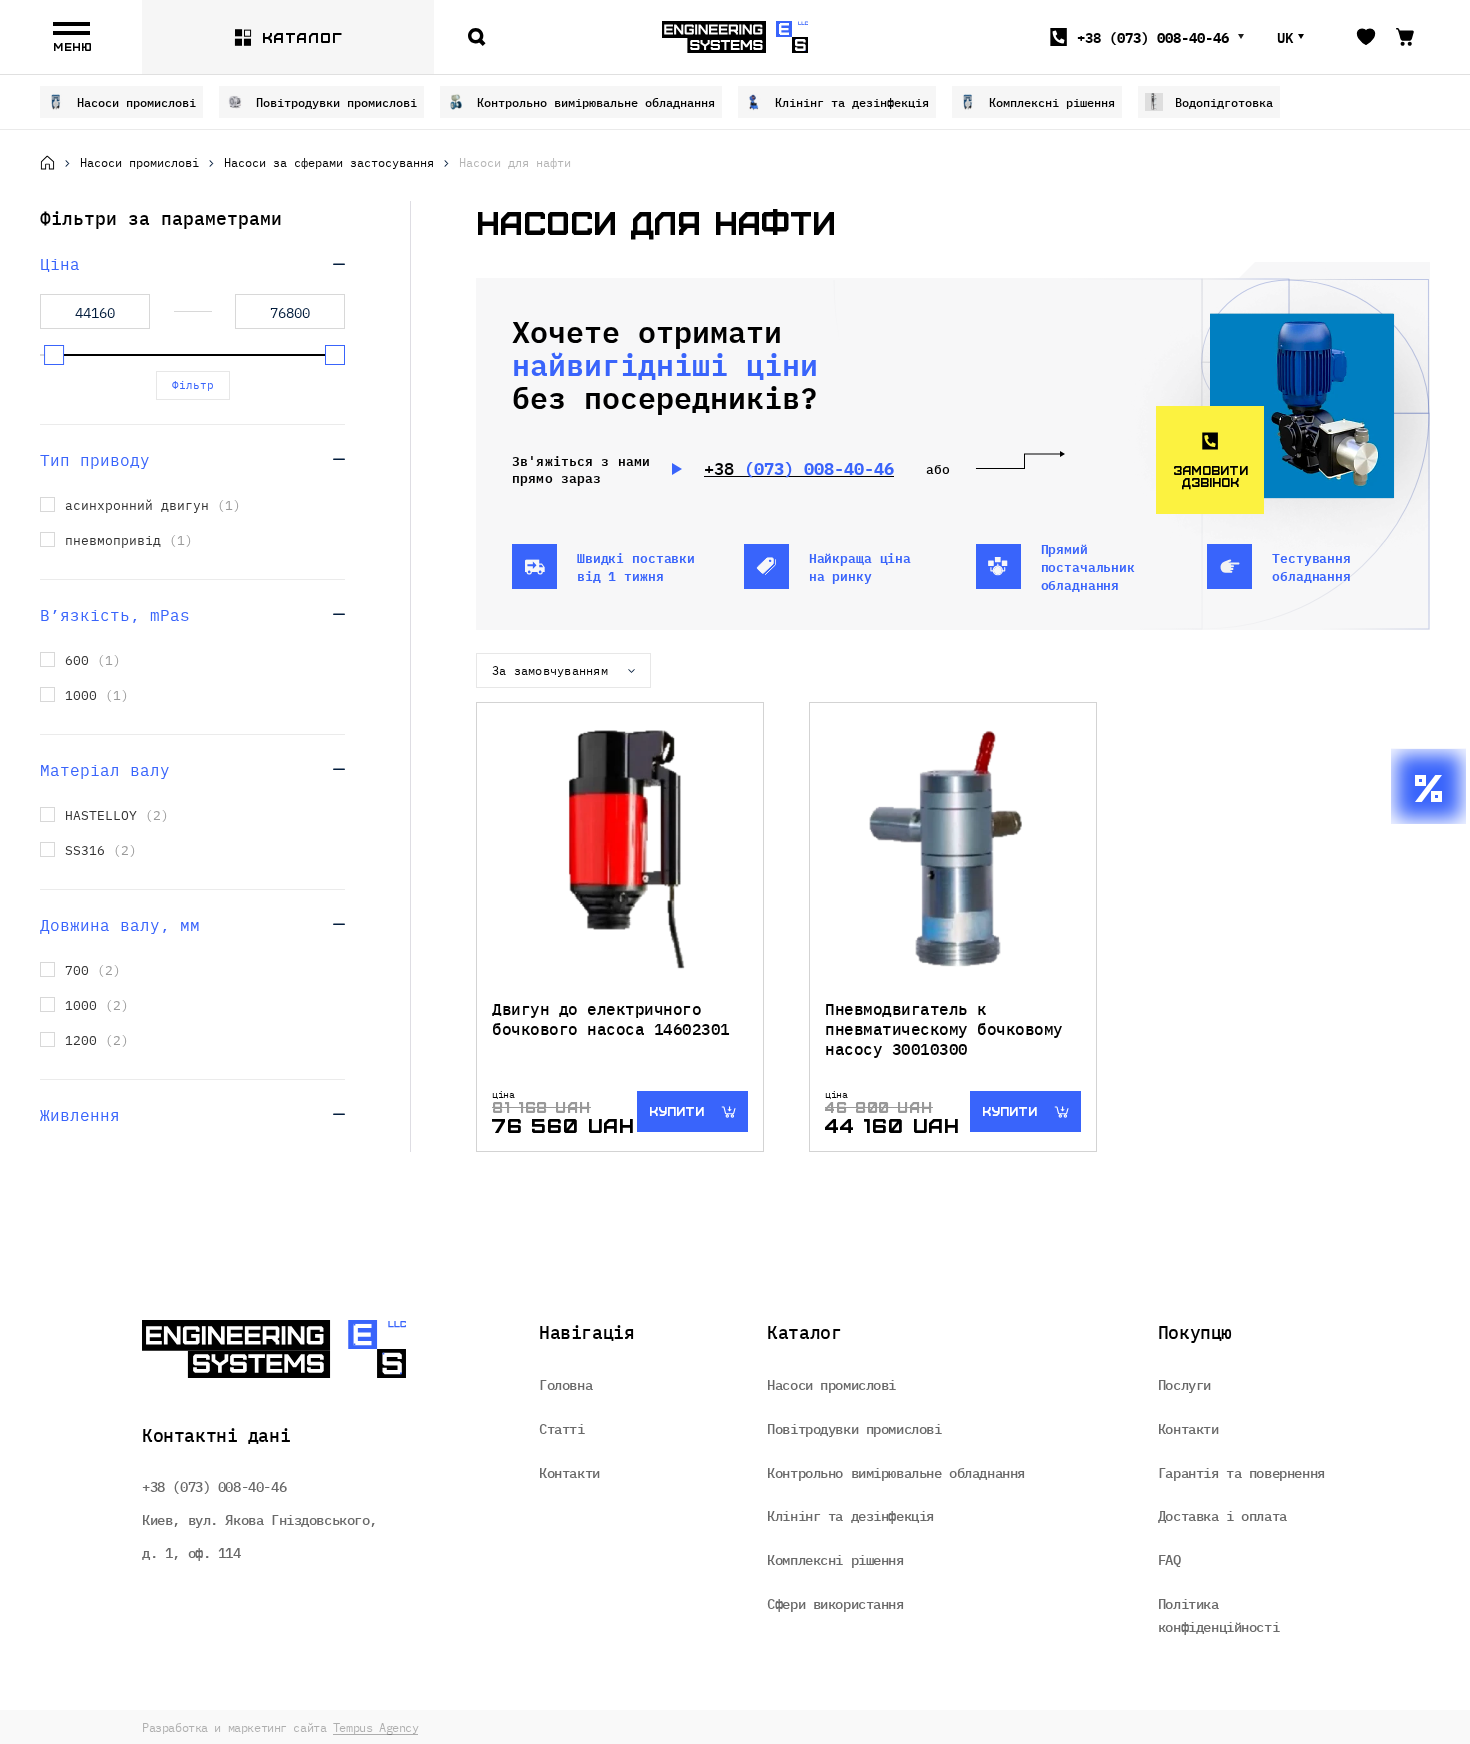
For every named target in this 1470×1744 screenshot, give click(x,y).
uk (1285, 37)
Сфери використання (835, 1603)
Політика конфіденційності (1218, 1615)
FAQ (1169, 1559)
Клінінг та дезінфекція (852, 101)
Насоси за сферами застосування (329, 162)
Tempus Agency (376, 1727)
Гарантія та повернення (1241, 1472)
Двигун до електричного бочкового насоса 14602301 (611, 1018)
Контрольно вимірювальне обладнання (596, 101)
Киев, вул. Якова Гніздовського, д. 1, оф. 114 (259, 1535)
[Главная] (47, 162)
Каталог (302, 37)
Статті (561, 1428)
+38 (1153, 37)
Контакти (569, 1472)
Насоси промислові (136, 101)
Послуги (1184, 1384)
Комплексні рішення (1052, 101)
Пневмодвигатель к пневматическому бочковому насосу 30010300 (944, 1028)
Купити (676, 1111)
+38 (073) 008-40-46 (214, 1486)
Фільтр (193, 384)
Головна (565, 1384)
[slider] (54, 355)
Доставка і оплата (1222, 1515)
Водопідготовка (1224, 101)
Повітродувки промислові (336, 101)
